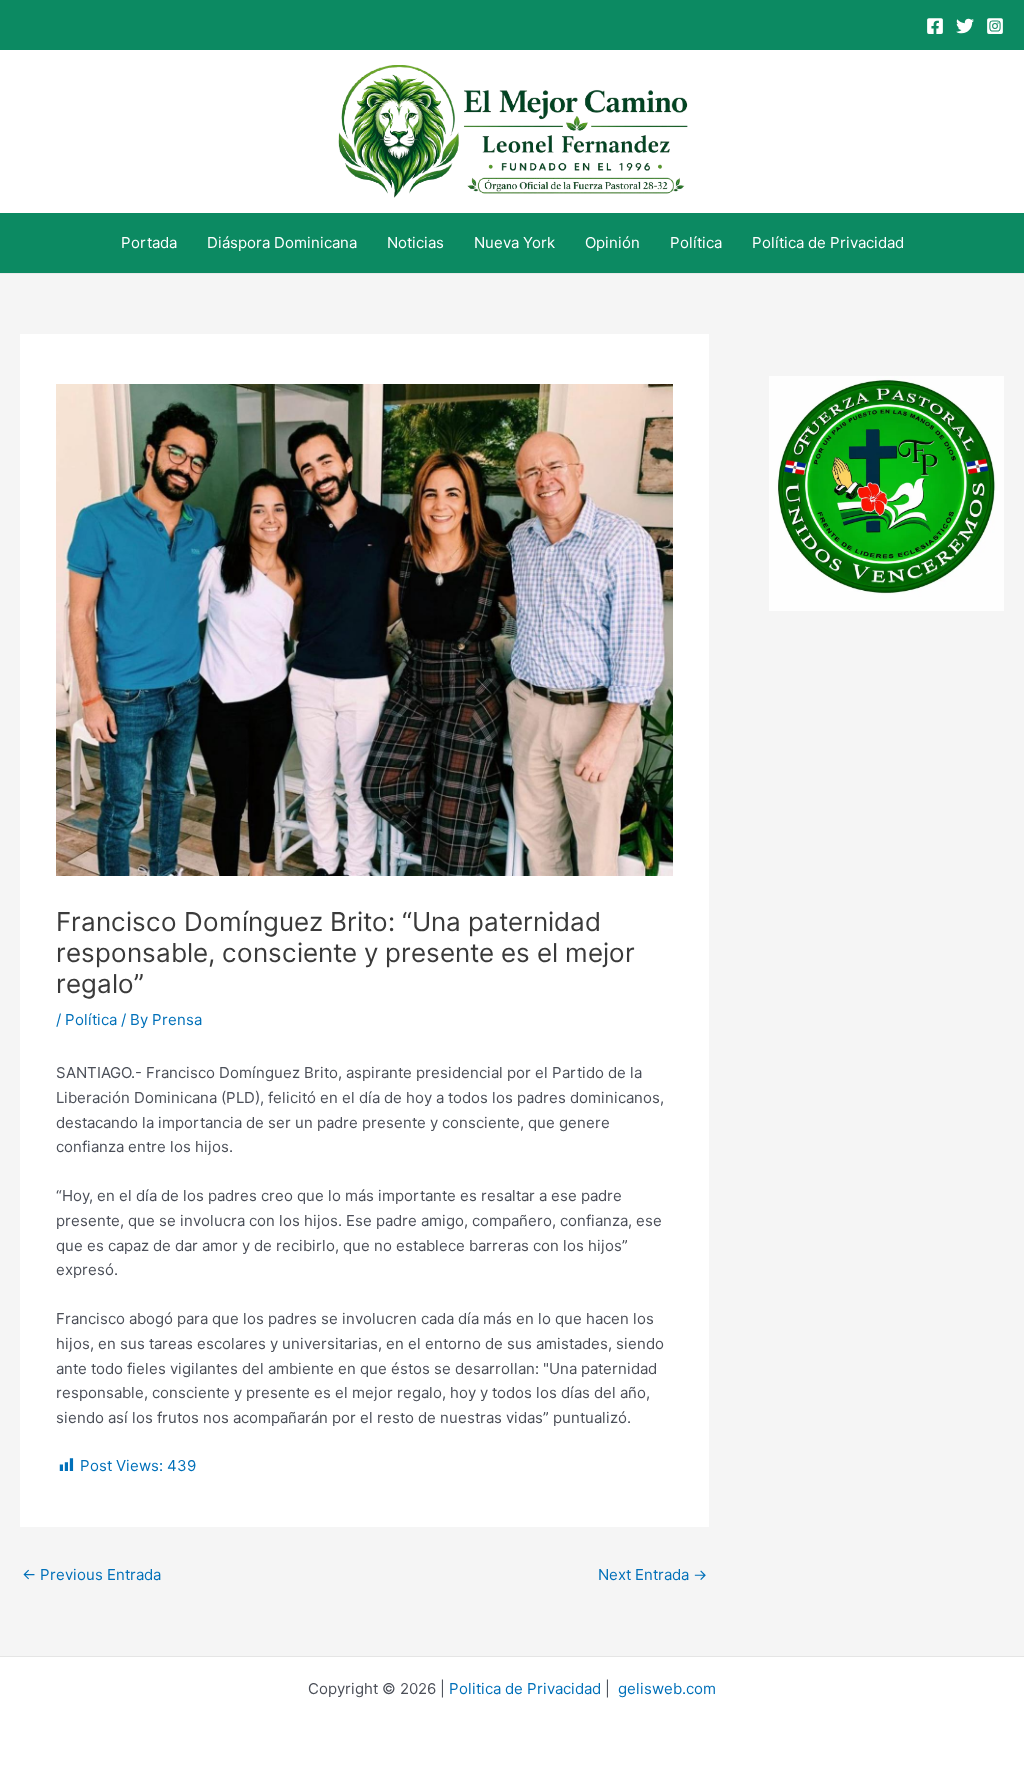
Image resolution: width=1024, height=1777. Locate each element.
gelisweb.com (667, 1688)
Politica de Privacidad (525, 1688)
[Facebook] (935, 26)
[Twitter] (965, 26)
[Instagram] (995, 26)
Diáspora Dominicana (282, 242)
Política (696, 242)
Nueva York (514, 242)
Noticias (415, 242)
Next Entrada (652, 1574)
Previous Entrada (91, 1574)
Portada (149, 242)
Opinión (612, 242)
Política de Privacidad (828, 242)
